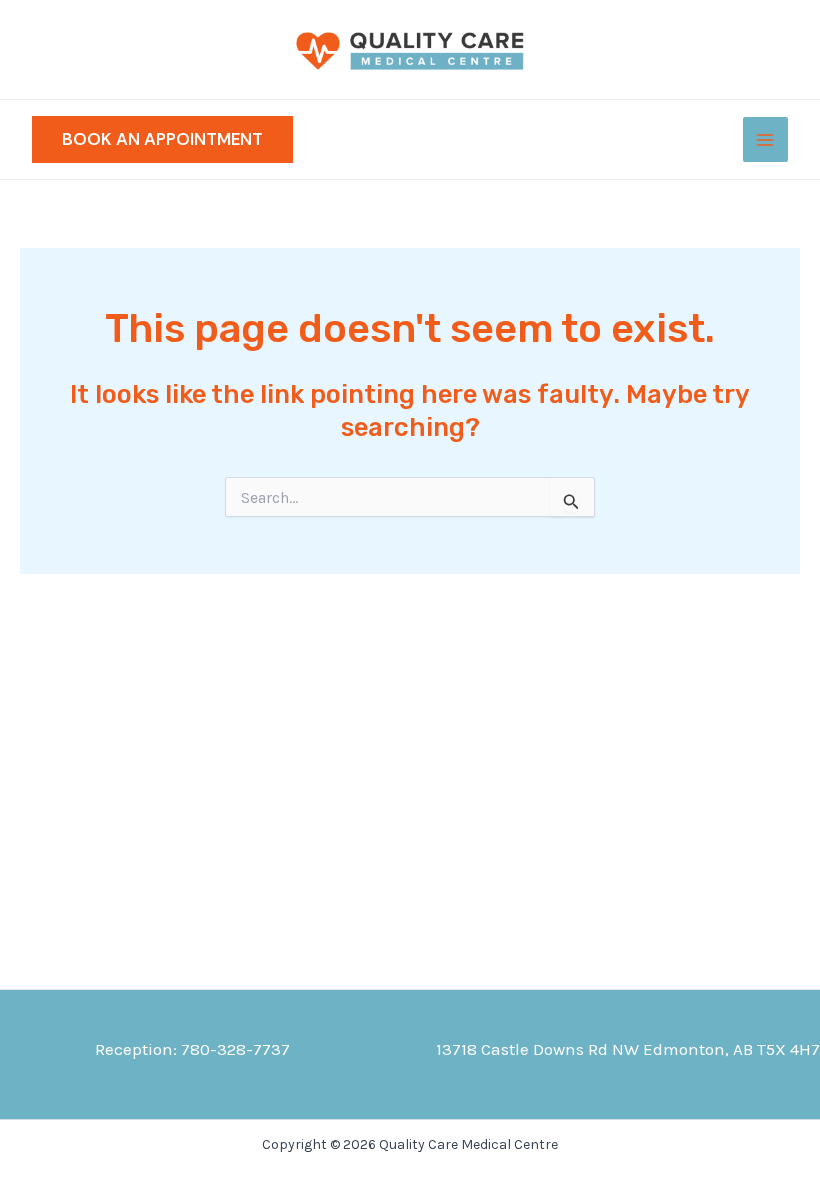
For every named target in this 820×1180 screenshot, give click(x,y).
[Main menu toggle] (766, 140)
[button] (162, 139)
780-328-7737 (235, 1049)
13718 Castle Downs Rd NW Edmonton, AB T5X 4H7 (628, 1049)
